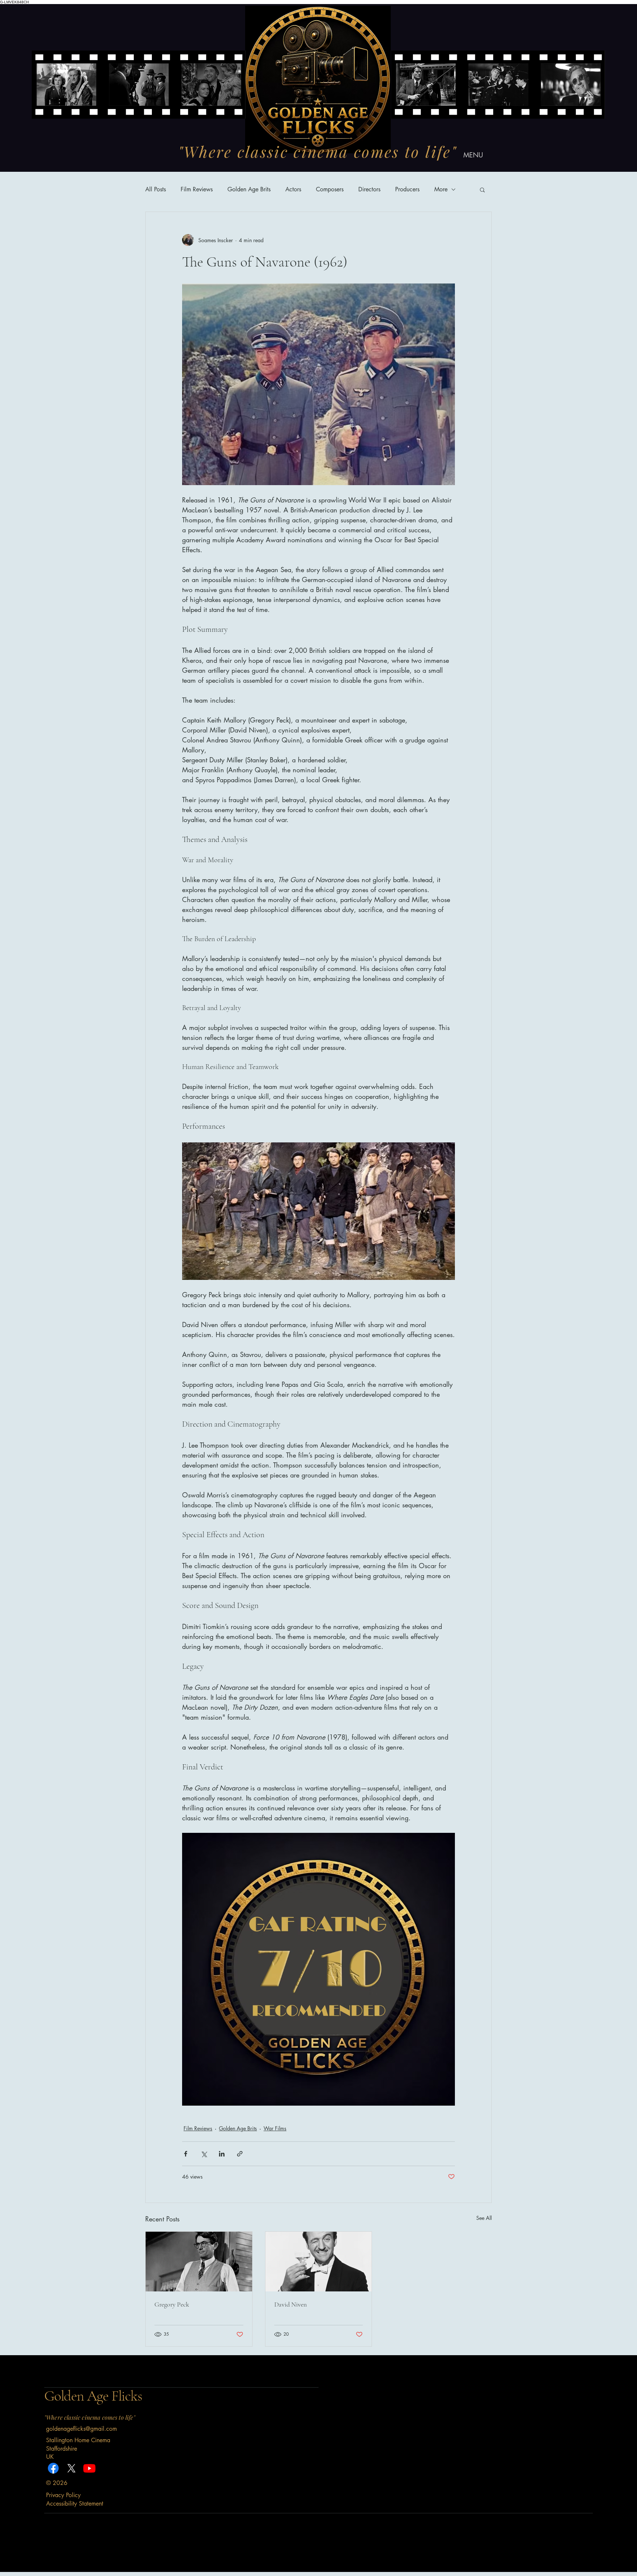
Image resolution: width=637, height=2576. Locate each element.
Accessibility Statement (75, 2504)
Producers (407, 189)
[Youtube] (89, 2468)
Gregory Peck (172, 2304)
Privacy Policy (63, 2495)
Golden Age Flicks (93, 2396)
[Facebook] (53, 2468)
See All (484, 2218)
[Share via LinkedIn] (222, 2154)
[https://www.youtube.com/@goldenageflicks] (71, 2468)
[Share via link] (240, 2154)
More (441, 189)
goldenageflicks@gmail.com (81, 2429)
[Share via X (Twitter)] (204, 2154)
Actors (293, 189)
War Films (275, 2128)
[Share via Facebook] (186, 2154)
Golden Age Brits (249, 189)
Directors (369, 189)
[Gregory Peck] (199, 2262)
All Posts (156, 189)
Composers (330, 189)
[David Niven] (319, 2262)
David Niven (290, 2304)
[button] (482, 189)
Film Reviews (197, 189)
